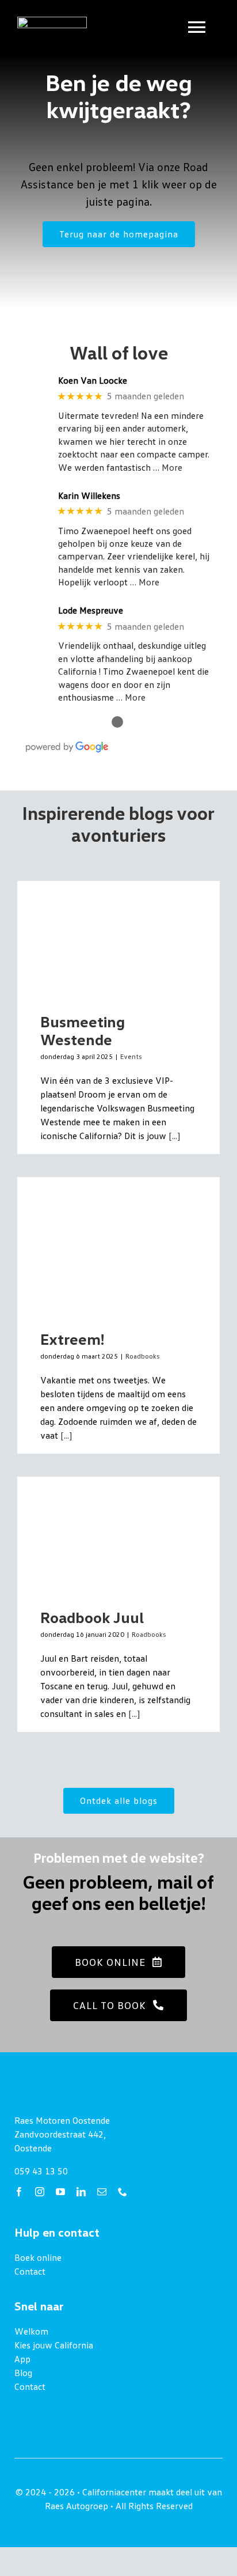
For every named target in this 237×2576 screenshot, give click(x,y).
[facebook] (19, 2192)
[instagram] (40, 2192)
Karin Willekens (89, 496)
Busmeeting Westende (83, 1030)
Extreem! (72, 1339)
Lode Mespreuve (91, 610)
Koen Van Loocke (93, 381)
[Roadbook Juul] (118, 1534)
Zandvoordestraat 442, (60, 2134)
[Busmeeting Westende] (118, 938)
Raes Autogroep (77, 2506)
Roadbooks (142, 1356)
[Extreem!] (118, 1245)
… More (168, 467)
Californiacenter (114, 2492)
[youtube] (60, 2192)
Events (131, 1056)
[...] (173, 1136)
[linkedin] (81, 2192)
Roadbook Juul (92, 1617)
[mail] (102, 2192)
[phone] (123, 2192)
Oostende (33, 2148)
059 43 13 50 (41, 2171)
